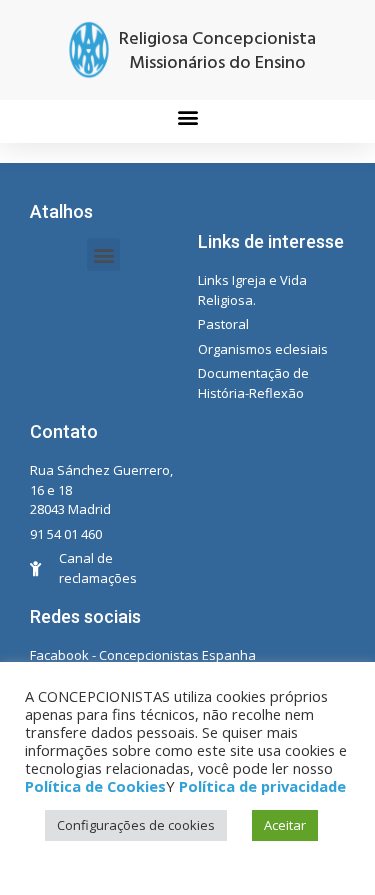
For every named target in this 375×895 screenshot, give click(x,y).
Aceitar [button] (285, 825)
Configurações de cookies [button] (136, 825)
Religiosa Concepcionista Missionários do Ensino (217, 51)
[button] (187, 116)
